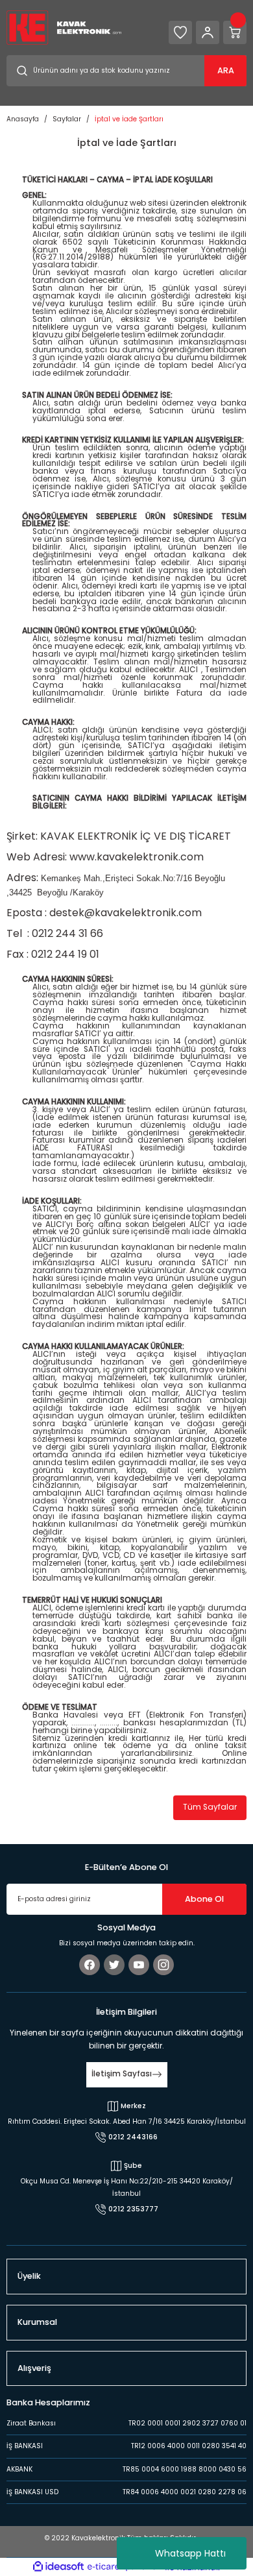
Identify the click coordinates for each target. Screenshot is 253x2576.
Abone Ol (204, 1899)
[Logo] (64, 27)
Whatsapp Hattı (190, 2553)
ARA (226, 70)
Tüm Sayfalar (210, 1807)
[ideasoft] (58, 2567)
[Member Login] (208, 32)
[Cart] (235, 32)
